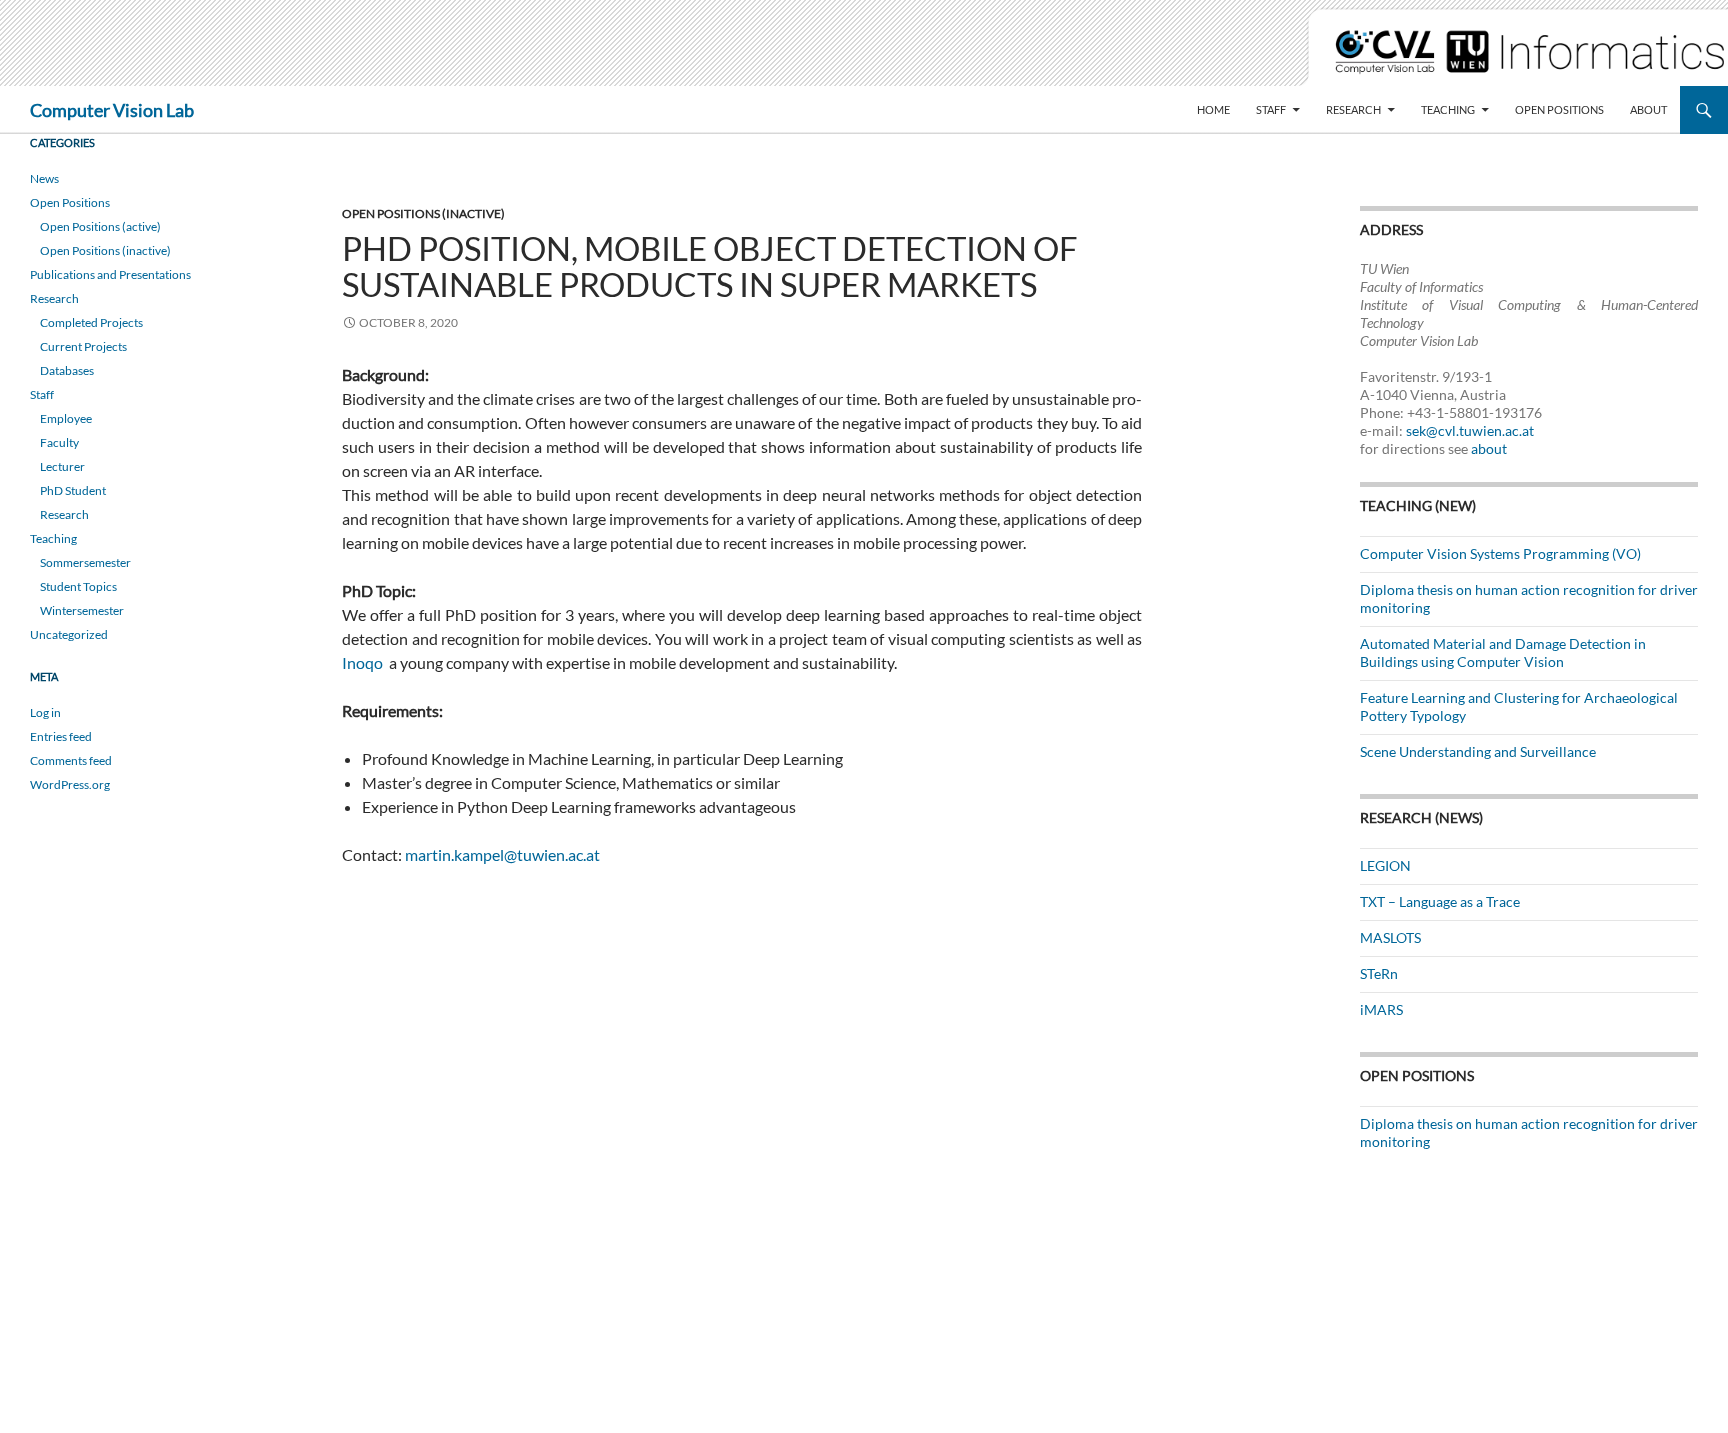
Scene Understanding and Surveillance (1478, 751)
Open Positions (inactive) (423, 213)
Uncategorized (69, 634)
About (1648, 109)
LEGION (1385, 865)
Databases (67, 370)
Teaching (1448, 109)
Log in (45, 712)
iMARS (1381, 1009)
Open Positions (1559, 109)
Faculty (59, 442)
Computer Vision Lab (112, 110)
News (44, 178)
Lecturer (62, 466)
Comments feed (71, 760)
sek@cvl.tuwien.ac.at (1470, 430)
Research (1353, 109)
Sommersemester (85, 562)
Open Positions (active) (100, 226)
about (1489, 448)
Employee (66, 418)
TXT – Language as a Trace (1440, 901)
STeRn (1379, 973)
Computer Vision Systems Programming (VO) (1500, 553)
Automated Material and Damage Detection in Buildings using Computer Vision (1503, 652)
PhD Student (73, 490)
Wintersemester (82, 610)
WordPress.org (70, 784)
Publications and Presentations (110, 274)
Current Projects (83, 346)
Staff (1271, 109)
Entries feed (61, 736)
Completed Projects (91, 322)
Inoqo (362, 662)
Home (1213, 109)
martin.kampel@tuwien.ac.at (502, 854)
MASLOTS (1390, 937)
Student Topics (78, 586)
